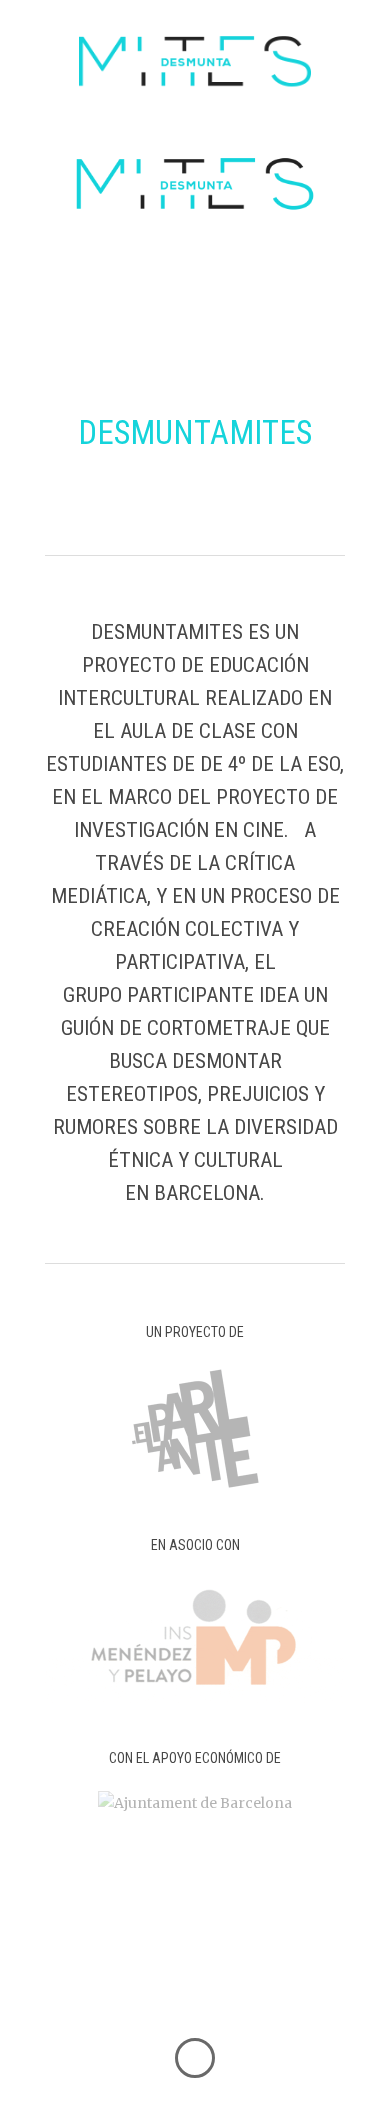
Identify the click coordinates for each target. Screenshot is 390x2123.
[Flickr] (246, 1985)
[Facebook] (99, 1985)
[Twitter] (148, 1985)
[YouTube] (295, 1985)
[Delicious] (197, 1985)
